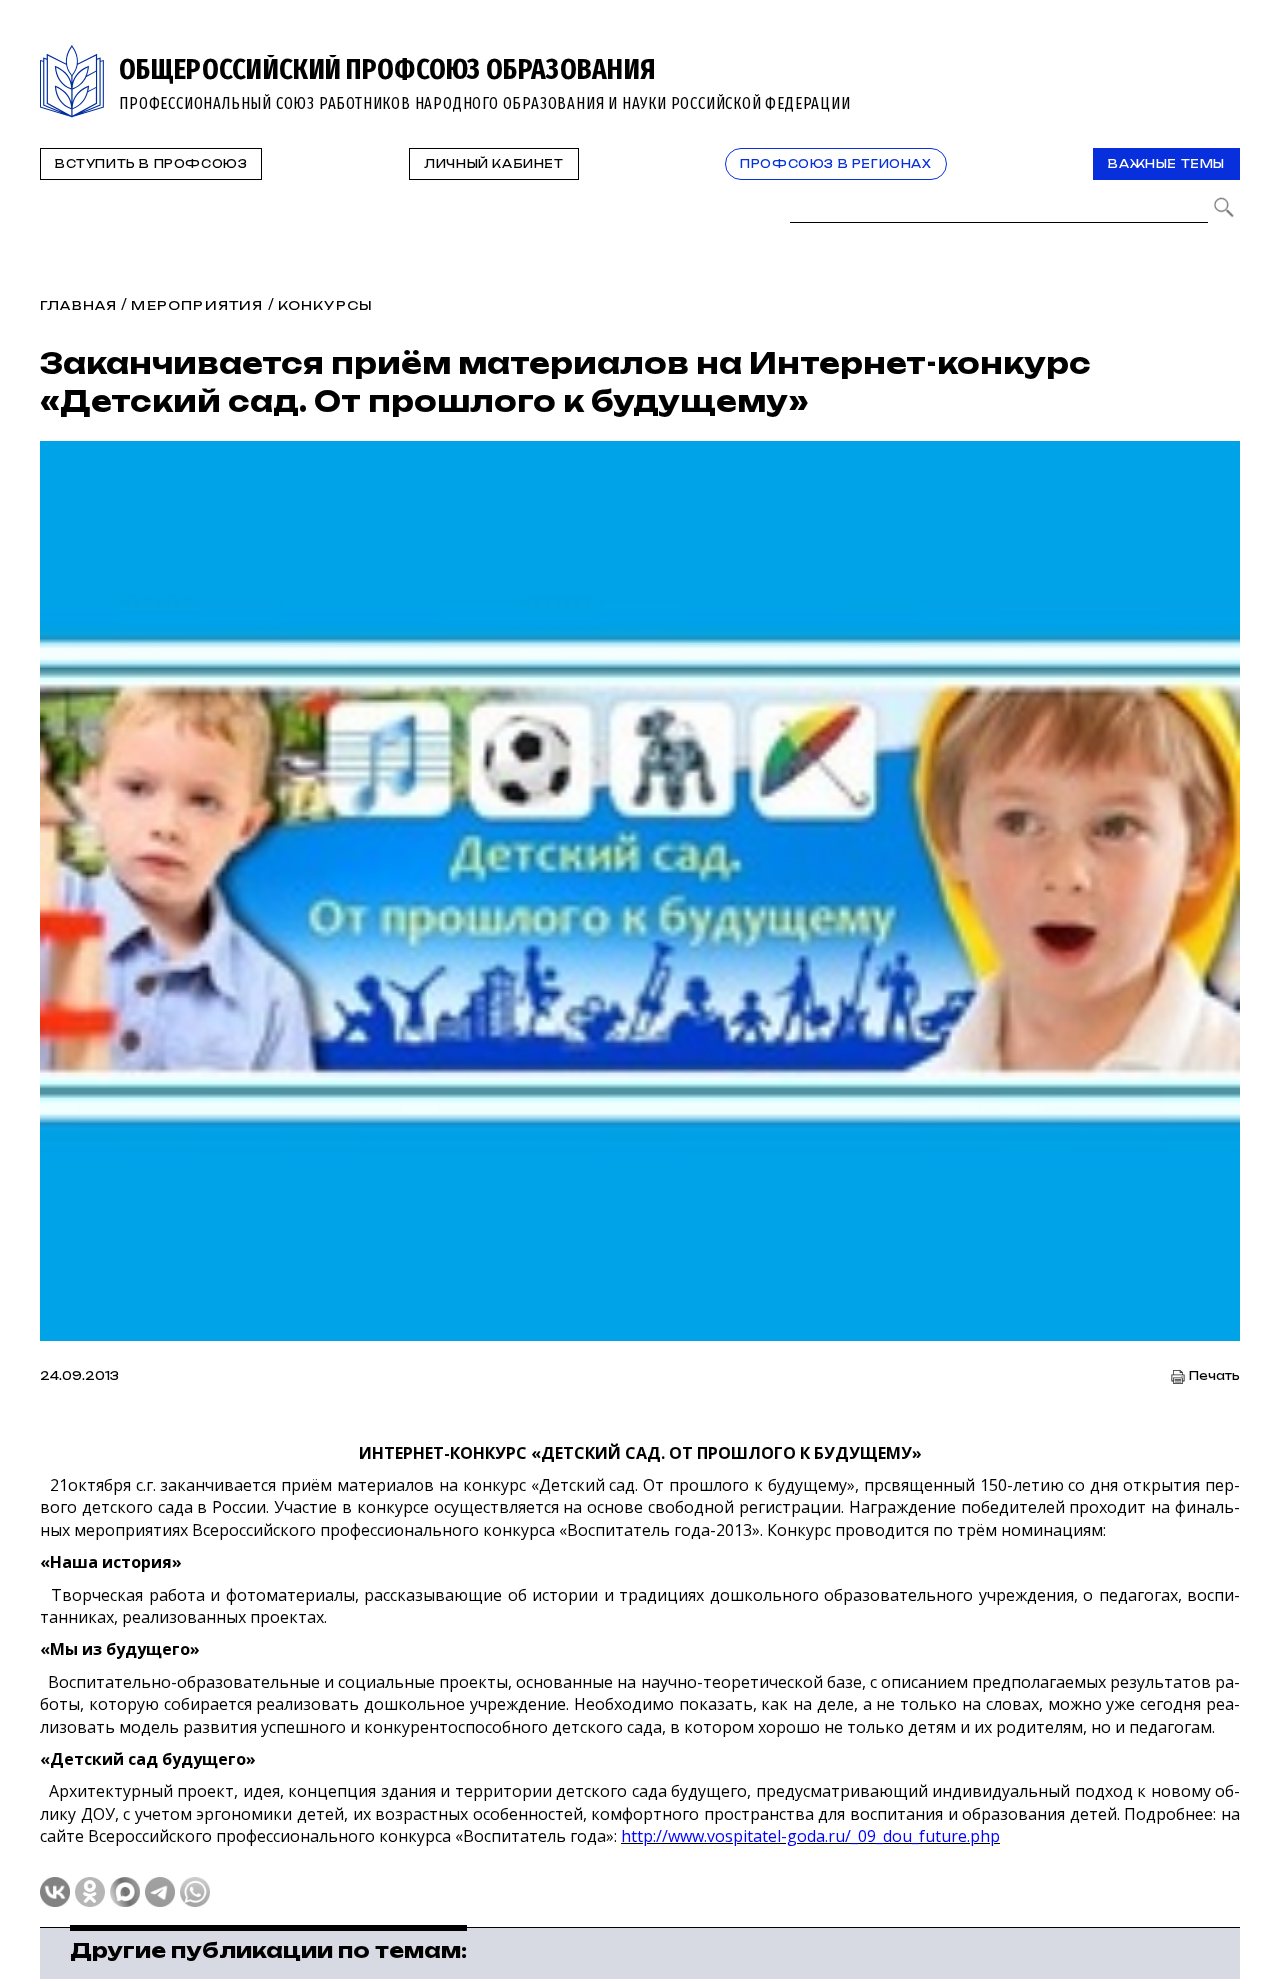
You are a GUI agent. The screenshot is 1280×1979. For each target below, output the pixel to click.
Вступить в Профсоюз (151, 164)
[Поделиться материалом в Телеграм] (160, 1892)
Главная (78, 305)
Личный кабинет (493, 164)
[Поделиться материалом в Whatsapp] (195, 1892)
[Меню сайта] (1223, 56)
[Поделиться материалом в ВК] (55, 1892)
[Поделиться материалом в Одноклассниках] (90, 1892)
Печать (1214, 1376)
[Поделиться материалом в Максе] (125, 1892)
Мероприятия (197, 305)
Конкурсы (326, 305)
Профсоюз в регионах (835, 164)
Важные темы (1166, 164)
